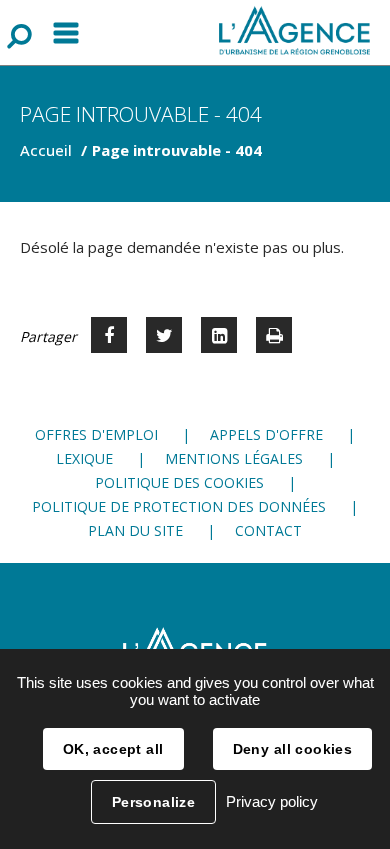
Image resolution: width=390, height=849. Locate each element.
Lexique (84, 458)
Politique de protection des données (179, 506)
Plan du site (135, 530)
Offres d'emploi (96, 434)
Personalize (154, 802)
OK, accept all (113, 749)
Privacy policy (272, 801)
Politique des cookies (179, 482)
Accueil (46, 150)
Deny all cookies (293, 749)
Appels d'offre (266, 434)
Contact (268, 530)
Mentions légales (234, 458)
